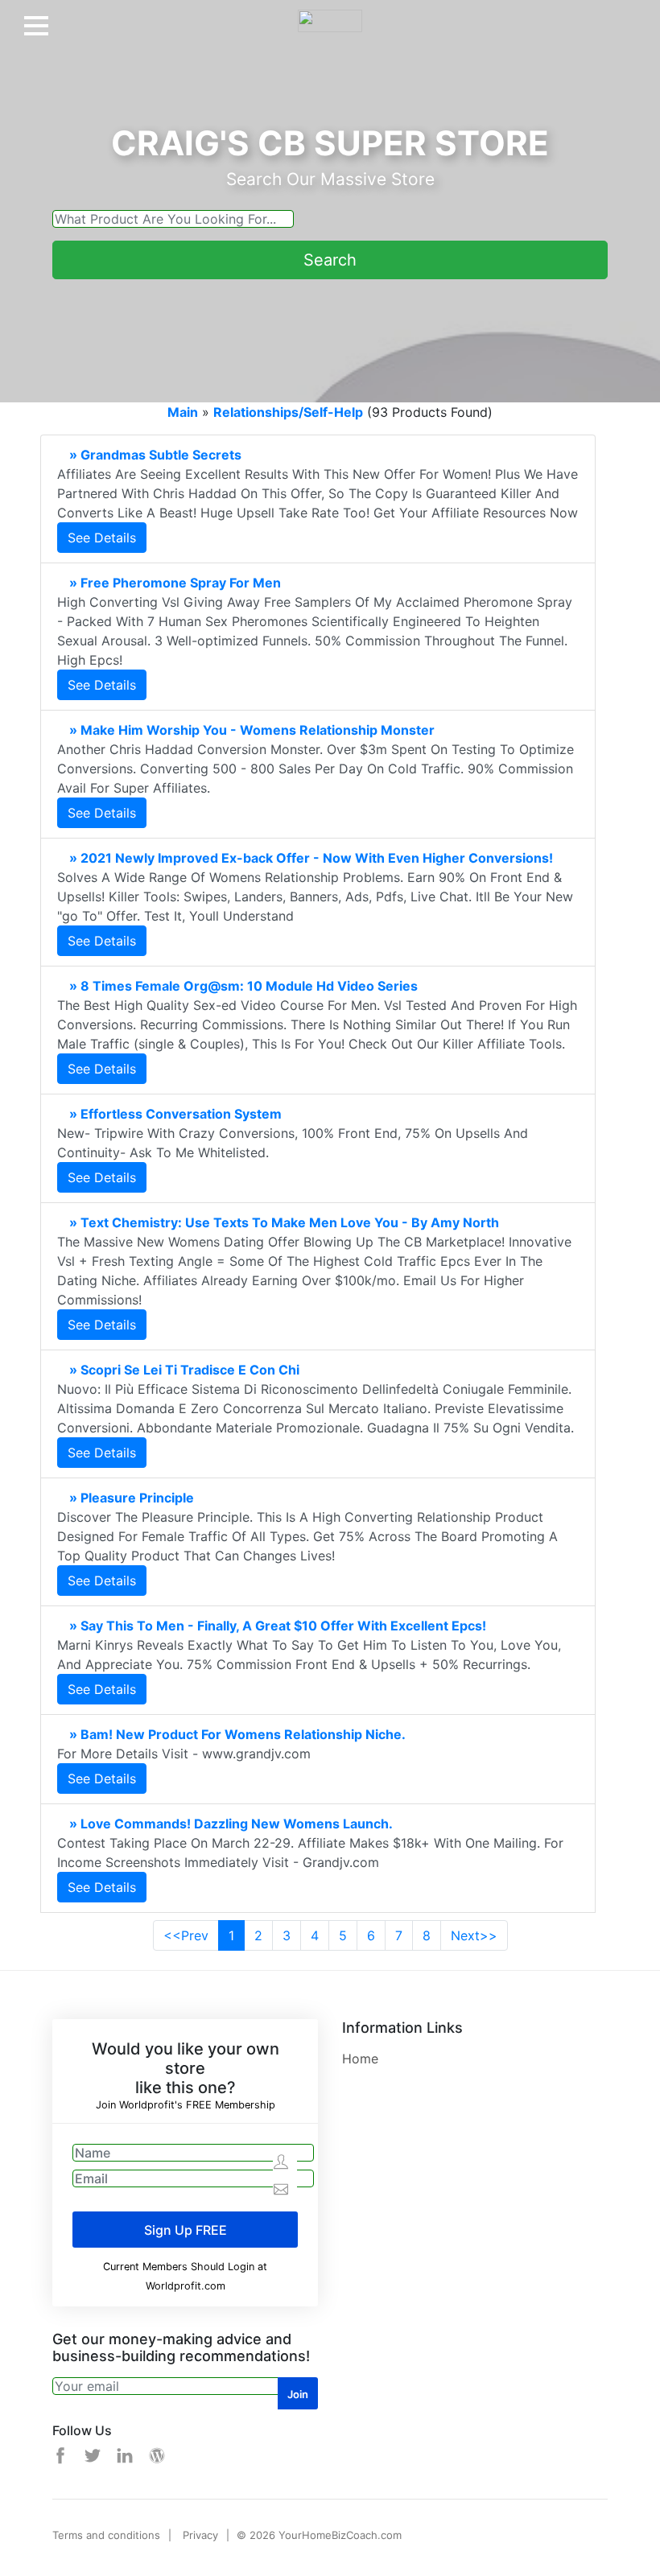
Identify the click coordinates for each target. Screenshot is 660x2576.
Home (360, 2059)
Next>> (474, 1935)
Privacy (200, 2535)
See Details (102, 538)
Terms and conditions (106, 2535)
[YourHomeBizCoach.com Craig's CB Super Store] (330, 14)
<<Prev (186, 1935)
